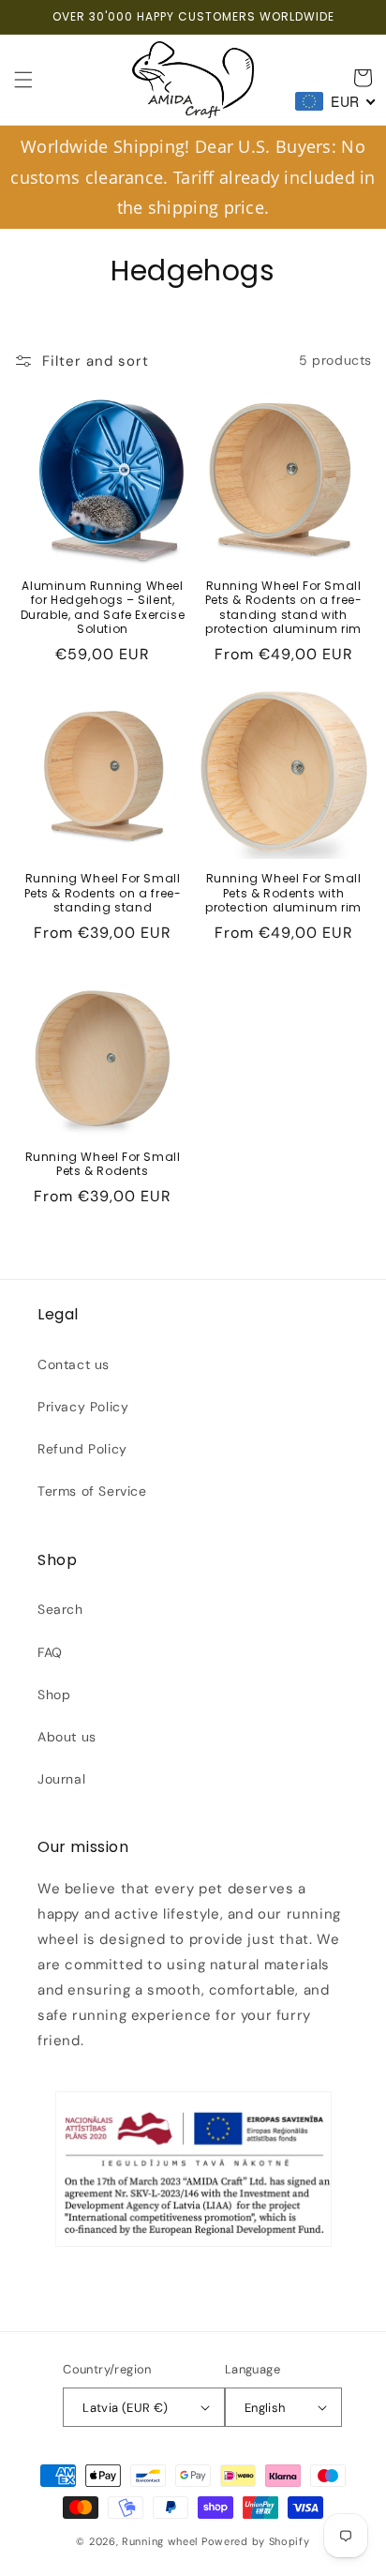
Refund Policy (82, 1449)
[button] (23, 80)
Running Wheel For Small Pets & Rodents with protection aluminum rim (283, 893)
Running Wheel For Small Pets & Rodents (103, 1164)
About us (67, 1737)
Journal (61, 1779)
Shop (54, 1695)
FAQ (50, 1652)
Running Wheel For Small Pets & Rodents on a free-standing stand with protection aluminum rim (284, 608)
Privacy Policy (83, 1407)
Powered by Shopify (256, 2541)
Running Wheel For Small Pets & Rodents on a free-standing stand (103, 893)
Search (60, 1609)
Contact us (74, 1364)
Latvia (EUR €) (126, 2408)
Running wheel (160, 2541)
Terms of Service (92, 1491)
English (265, 2408)
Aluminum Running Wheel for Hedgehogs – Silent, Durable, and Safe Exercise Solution (103, 608)
